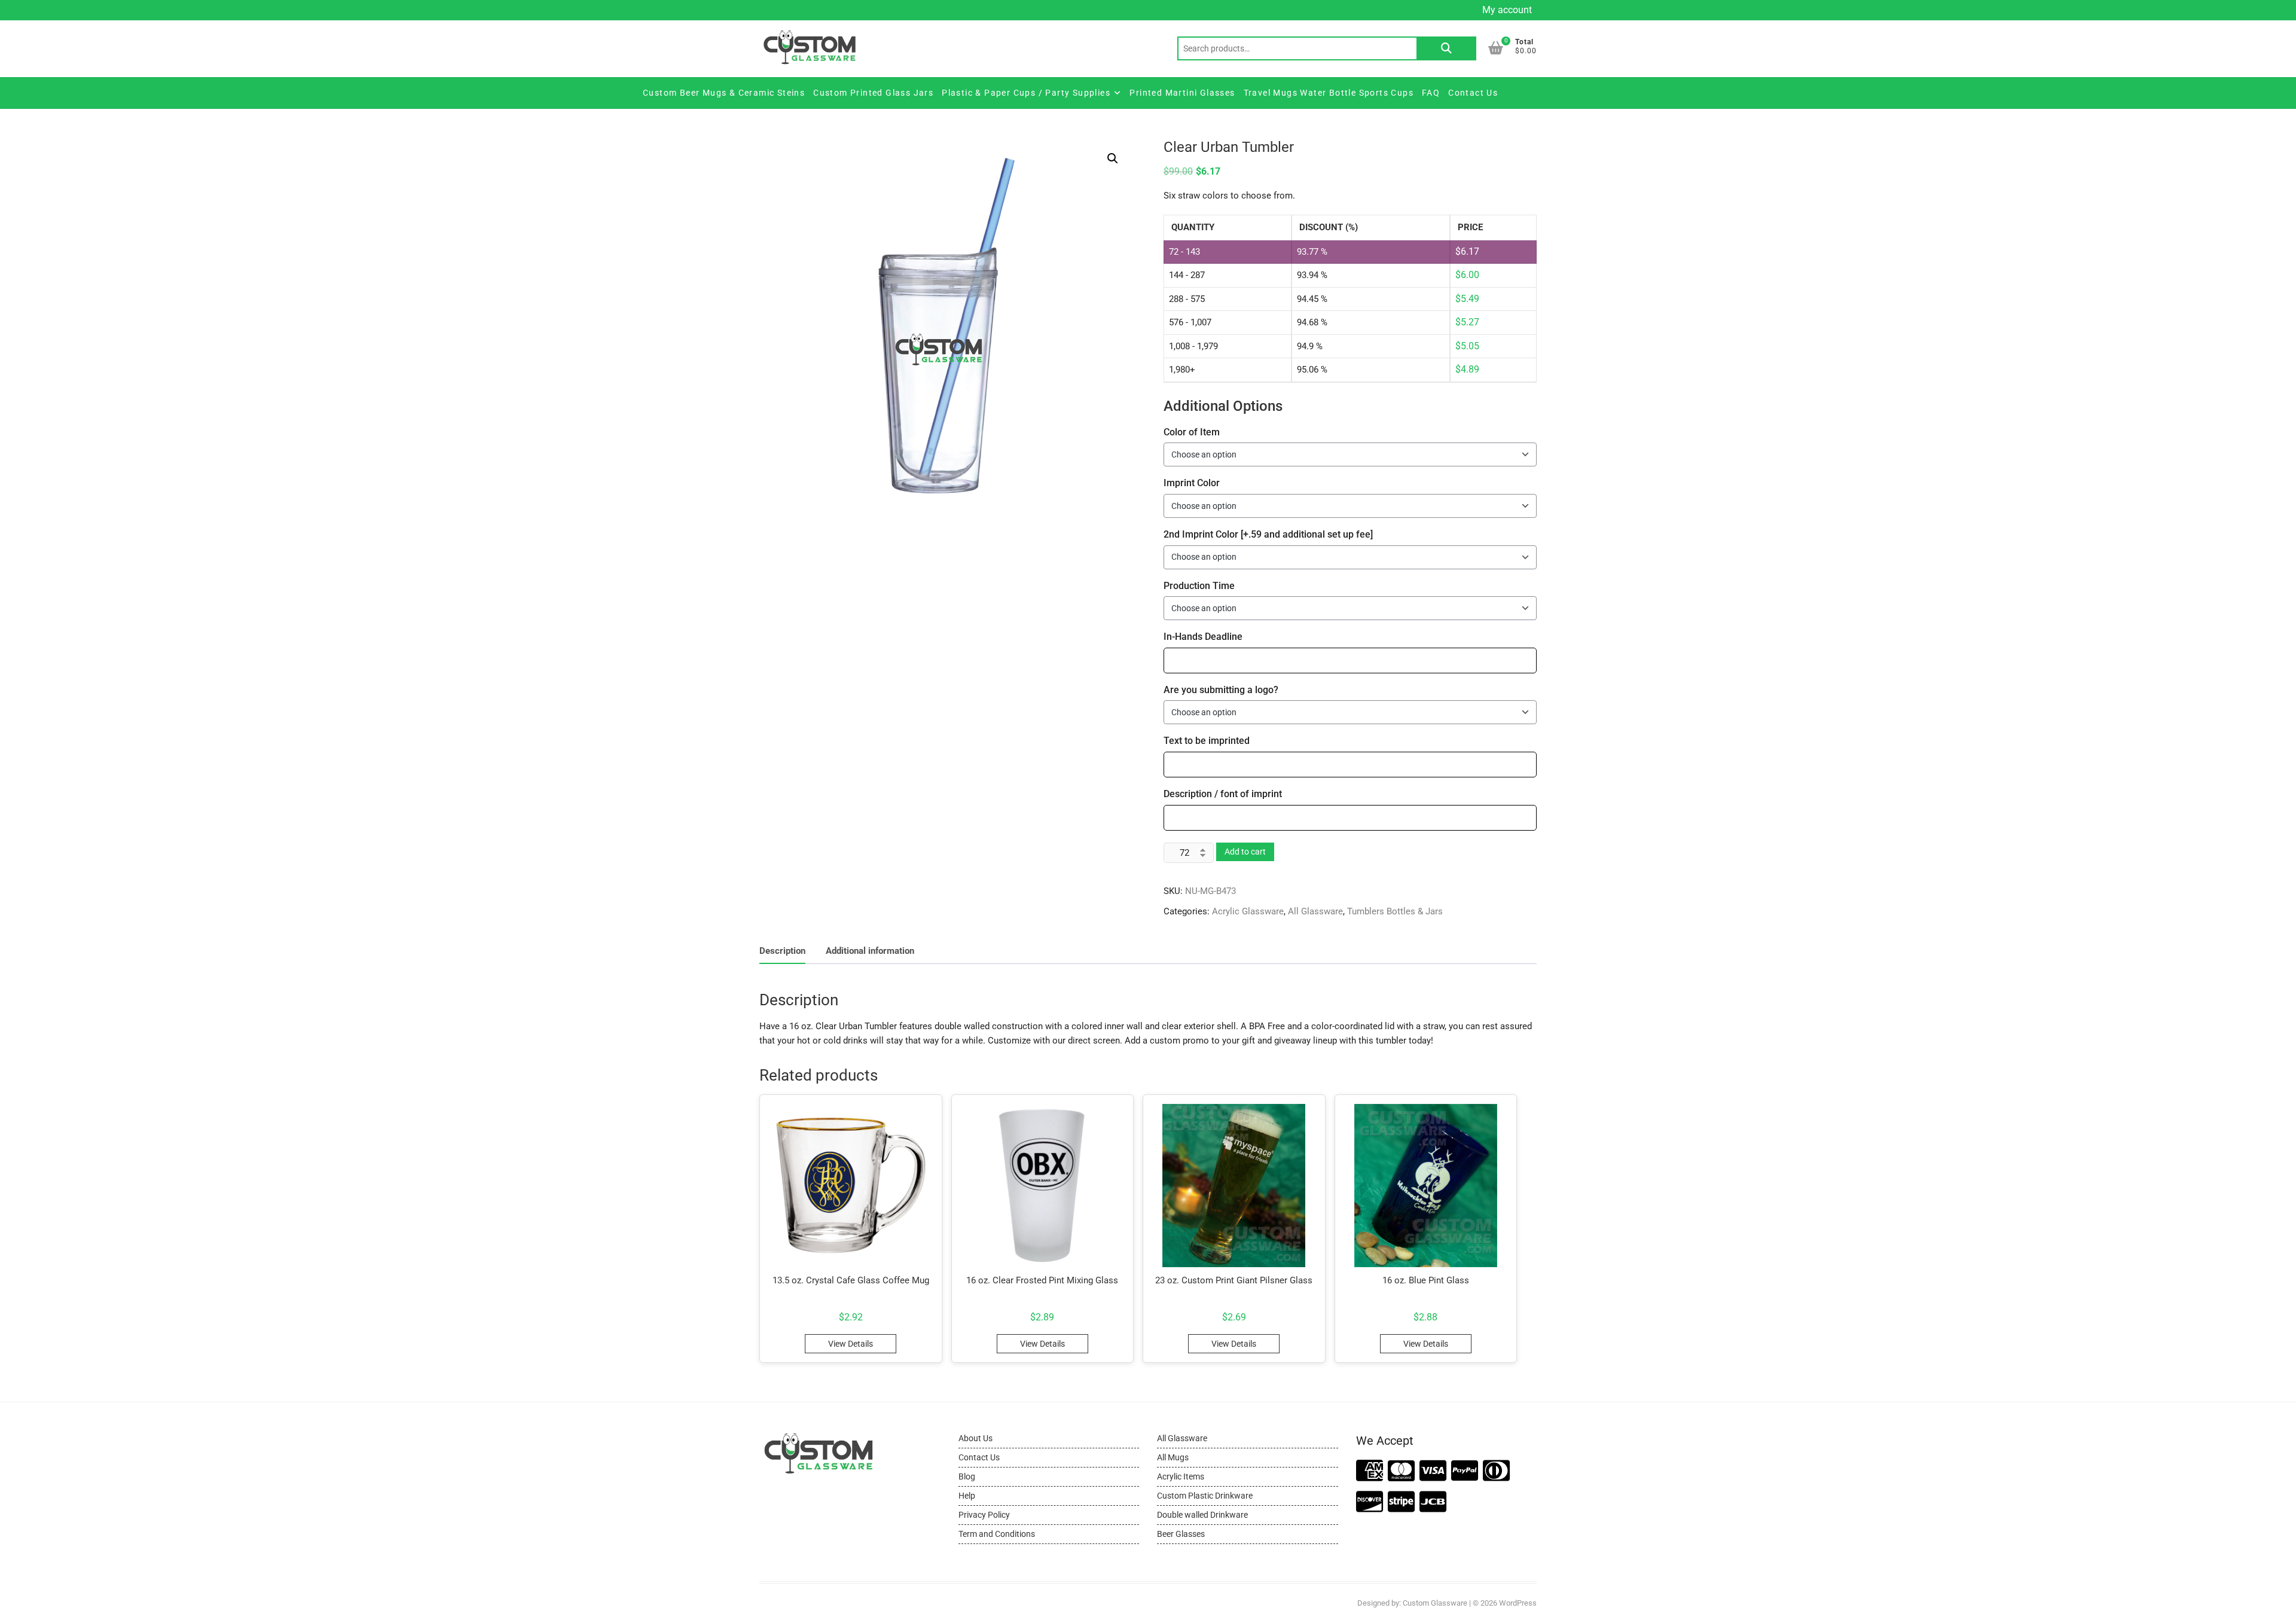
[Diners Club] (1496, 1471)
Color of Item (1192, 432)
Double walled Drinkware (1202, 1515)
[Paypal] (1465, 1471)
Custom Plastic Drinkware (1205, 1496)
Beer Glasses (1181, 1534)
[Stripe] (1401, 1502)
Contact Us (1473, 93)
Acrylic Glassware (1248, 911)
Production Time (1199, 586)
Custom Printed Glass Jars (873, 93)
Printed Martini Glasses (1182, 93)
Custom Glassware (1435, 1603)
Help (967, 1496)
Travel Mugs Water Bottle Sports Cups (1329, 93)
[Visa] (1433, 1471)
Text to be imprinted (1207, 741)
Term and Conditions (997, 1534)
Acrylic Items (1181, 1476)
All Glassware (1315, 911)
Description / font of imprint (1223, 794)
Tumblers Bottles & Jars (1395, 911)
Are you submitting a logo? (1221, 690)
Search (1446, 48)
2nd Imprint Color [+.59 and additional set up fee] (1268, 534)
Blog (967, 1476)
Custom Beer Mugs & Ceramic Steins (724, 93)
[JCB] (1433, 1502)
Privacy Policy (984, 1515)
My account (1507, 10)
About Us (976, 1438)
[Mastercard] (1401, 1471)
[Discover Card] (1370, 1502)
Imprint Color (1192, 483)
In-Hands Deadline (1203, 637)
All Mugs (1173, 1457)
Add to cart (1245, 852)
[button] (1113, 158)
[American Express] (1370, 1471)
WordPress (1518, 1603)
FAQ (1431, 93)
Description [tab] (782, 951)
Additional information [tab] (870, 951)
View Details (851, 1344)
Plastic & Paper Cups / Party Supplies (1026, 93)
